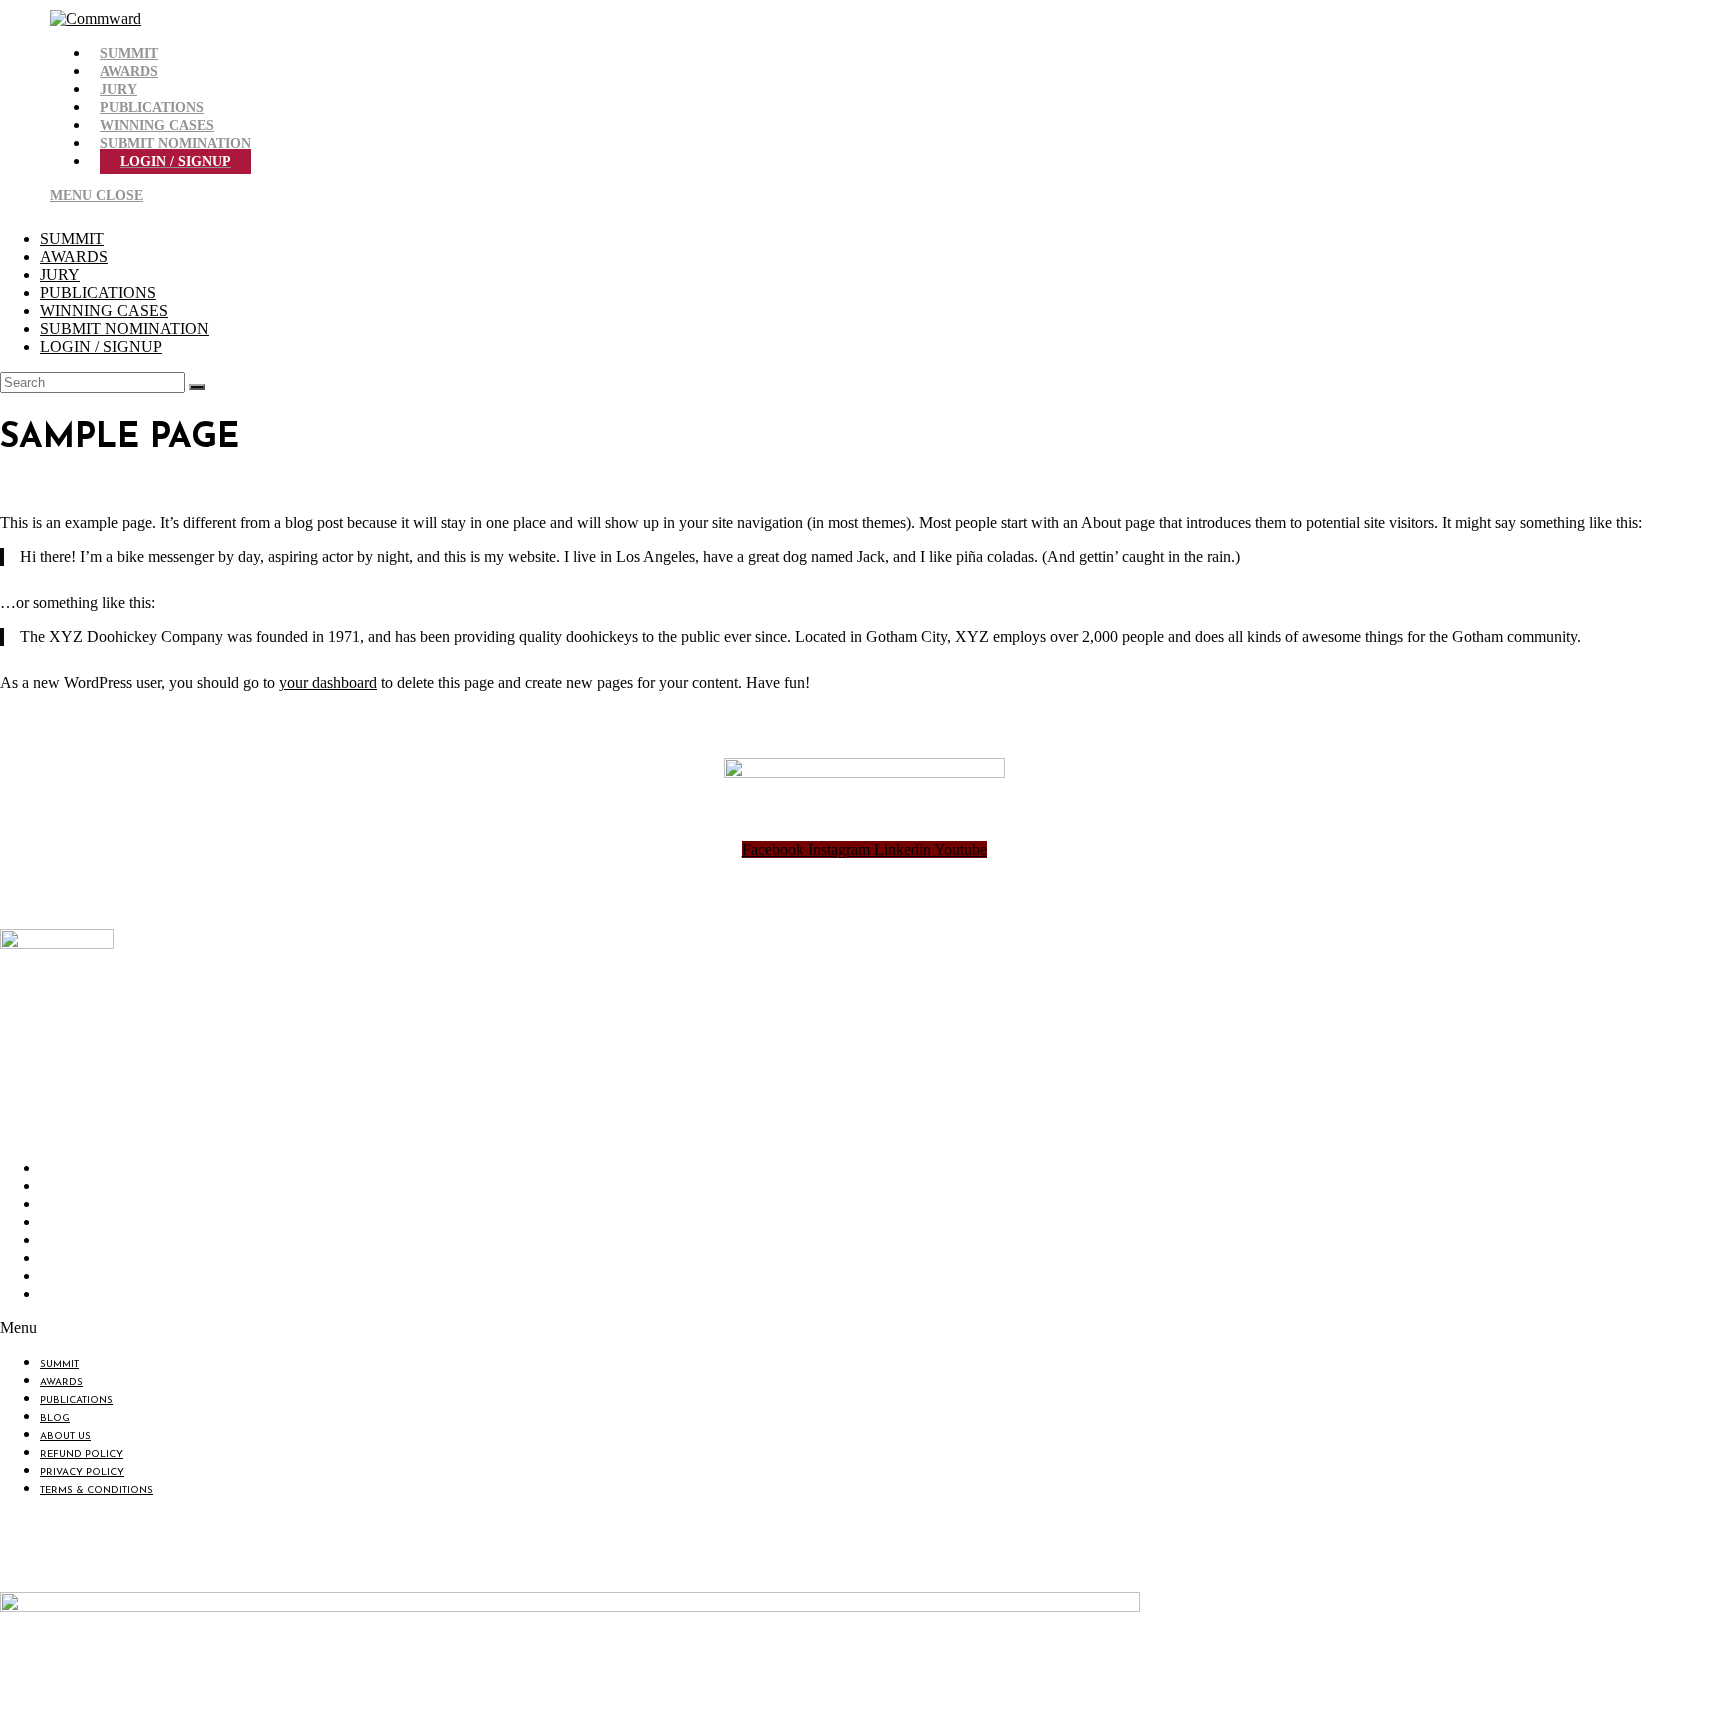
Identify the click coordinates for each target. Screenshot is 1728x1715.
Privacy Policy (87, 1278)
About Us (70, 1242)
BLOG (60, 1224)
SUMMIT (72, 238)
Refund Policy (86, 1260)
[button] (342, 1328)
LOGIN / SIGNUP (101, 346)
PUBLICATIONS (98, 292)
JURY (60, 274)
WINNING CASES (104, 310)
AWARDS (74, 256)
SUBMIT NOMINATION (124, 328)
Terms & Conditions (101, 1296)
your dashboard (328, 682)
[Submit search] (197, 387)
